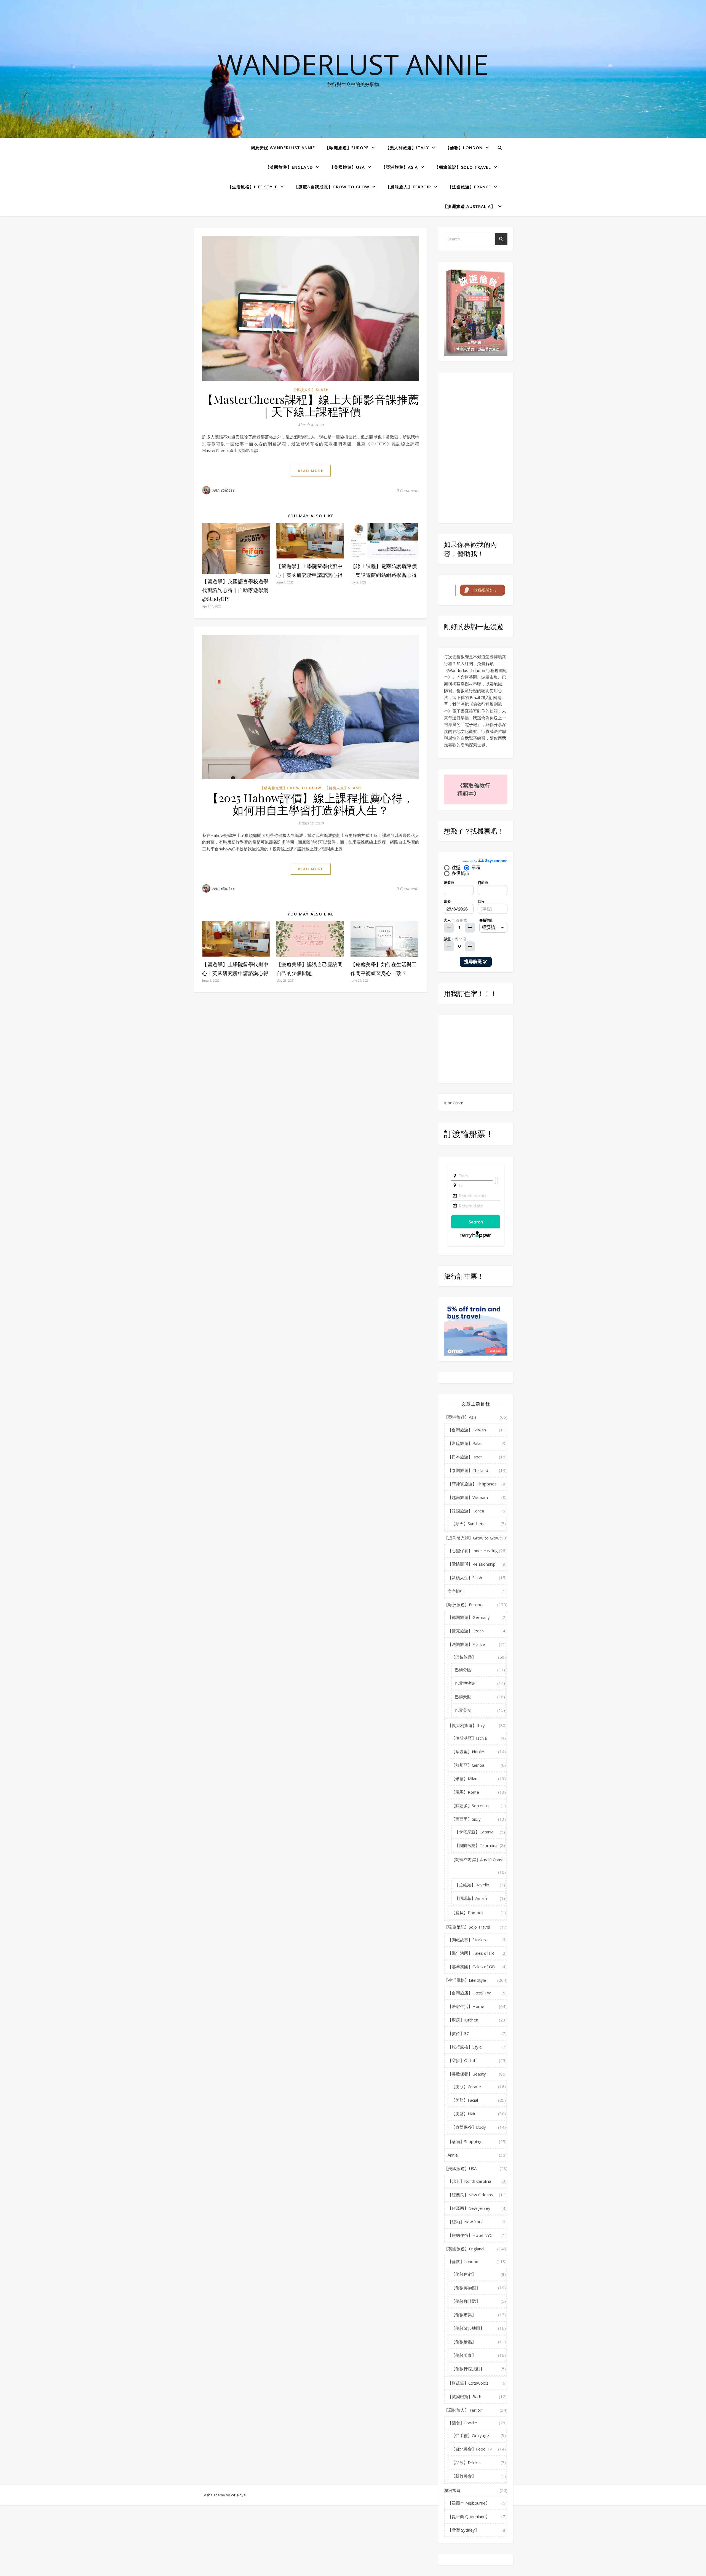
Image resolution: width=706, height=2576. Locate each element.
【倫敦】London (464, 148)
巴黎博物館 (465, 1683)
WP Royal (239, 2495)
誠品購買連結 (488, 349)
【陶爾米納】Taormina (476, 1845)
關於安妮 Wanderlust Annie (283, 148)
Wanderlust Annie (353, 64)
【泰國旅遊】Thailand (468, 1470)
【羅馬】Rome (465, 1792)
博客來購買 (465, 349)
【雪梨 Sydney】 (463, 2530)
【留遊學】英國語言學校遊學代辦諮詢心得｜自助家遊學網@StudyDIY (235, 590)
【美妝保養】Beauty (467, 2074)
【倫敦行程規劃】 (468, 2369)
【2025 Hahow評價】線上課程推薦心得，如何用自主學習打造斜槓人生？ (311, 804)
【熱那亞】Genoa (468, 1765)
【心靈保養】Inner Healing (473, 1551)
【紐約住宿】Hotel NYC (470, 2235)
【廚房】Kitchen (463, 2020)
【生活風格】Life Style (252, 187)
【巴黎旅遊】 (464, 1657)
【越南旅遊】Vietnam (468, 1497)
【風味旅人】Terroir (408, 187)
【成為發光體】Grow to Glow (291, 788)
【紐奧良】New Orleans (470, 2195)
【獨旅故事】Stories (467, 1940)
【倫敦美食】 (464, 2355)
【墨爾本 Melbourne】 (469, 2503)
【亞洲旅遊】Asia (400, 167)
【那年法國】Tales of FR (471, 1953)
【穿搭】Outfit (462, 2060)
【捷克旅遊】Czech (466, 1631)
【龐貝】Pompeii (467, 1913)
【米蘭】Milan (464, 1779)
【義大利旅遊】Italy (407, 148)
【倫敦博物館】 (466, 2288)
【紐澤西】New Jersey (469, 2208)
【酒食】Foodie (462, 2423)
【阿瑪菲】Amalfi (471, 1898)
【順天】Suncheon (468, 1523)
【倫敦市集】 (464, 2315)
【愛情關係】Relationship (472, 1564)
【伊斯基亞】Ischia (469, 1738)
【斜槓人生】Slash (311, 390)
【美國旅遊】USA (347, 167)
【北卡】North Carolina (469, 2181)
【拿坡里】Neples (468, 1752)
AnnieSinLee (224, 490)
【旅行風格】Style (465, 2047)
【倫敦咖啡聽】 (466, 2301)
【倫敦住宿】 (464, 2274)
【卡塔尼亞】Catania (474, 1832)
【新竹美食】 (464, 2476)
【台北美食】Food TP (472, 2449)
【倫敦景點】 (464, 2342)
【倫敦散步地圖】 (468, 2328)
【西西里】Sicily (466, 1819)
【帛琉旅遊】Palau (465, 1443)
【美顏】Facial (465, 2100)
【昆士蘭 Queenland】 (469, 2516)
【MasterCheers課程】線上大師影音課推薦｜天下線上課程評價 (311, 405)
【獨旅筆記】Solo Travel (463, 167)
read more (311, 471)
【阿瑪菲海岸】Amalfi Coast (478, 1860)
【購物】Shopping (465, 2141)
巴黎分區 (463, 1670)
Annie (453, 2155)
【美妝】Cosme (466, 2087)
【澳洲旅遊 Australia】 (469, 206)
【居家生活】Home (466, 2006)
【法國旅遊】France (469, 187)
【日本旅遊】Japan (465, 1457)
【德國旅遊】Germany (469, 1617)
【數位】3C (458, 2033)
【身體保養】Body (469, 2127)
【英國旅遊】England (289, 167)
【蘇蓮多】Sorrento (470, 1806)
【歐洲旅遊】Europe (347, 148)
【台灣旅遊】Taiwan (467, 1430)
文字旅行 (456, 1591)
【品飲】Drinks (465, 2462)
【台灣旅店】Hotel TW (469, 1993)
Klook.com (454, 1103)
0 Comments (408, 490)
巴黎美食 (463, 1710)
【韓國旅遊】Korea (466, 1511)
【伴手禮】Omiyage (470, 2435)
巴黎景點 (463, 1697)
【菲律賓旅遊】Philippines (472, 1484)
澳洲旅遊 (452, 2490)
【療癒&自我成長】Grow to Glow (332, 187)
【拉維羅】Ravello (472, 1885)
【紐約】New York (465, 2222)
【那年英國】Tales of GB (471, 1967)
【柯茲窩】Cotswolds (468, 2383)
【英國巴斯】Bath (464, 2396)
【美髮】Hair (463, 2114)
